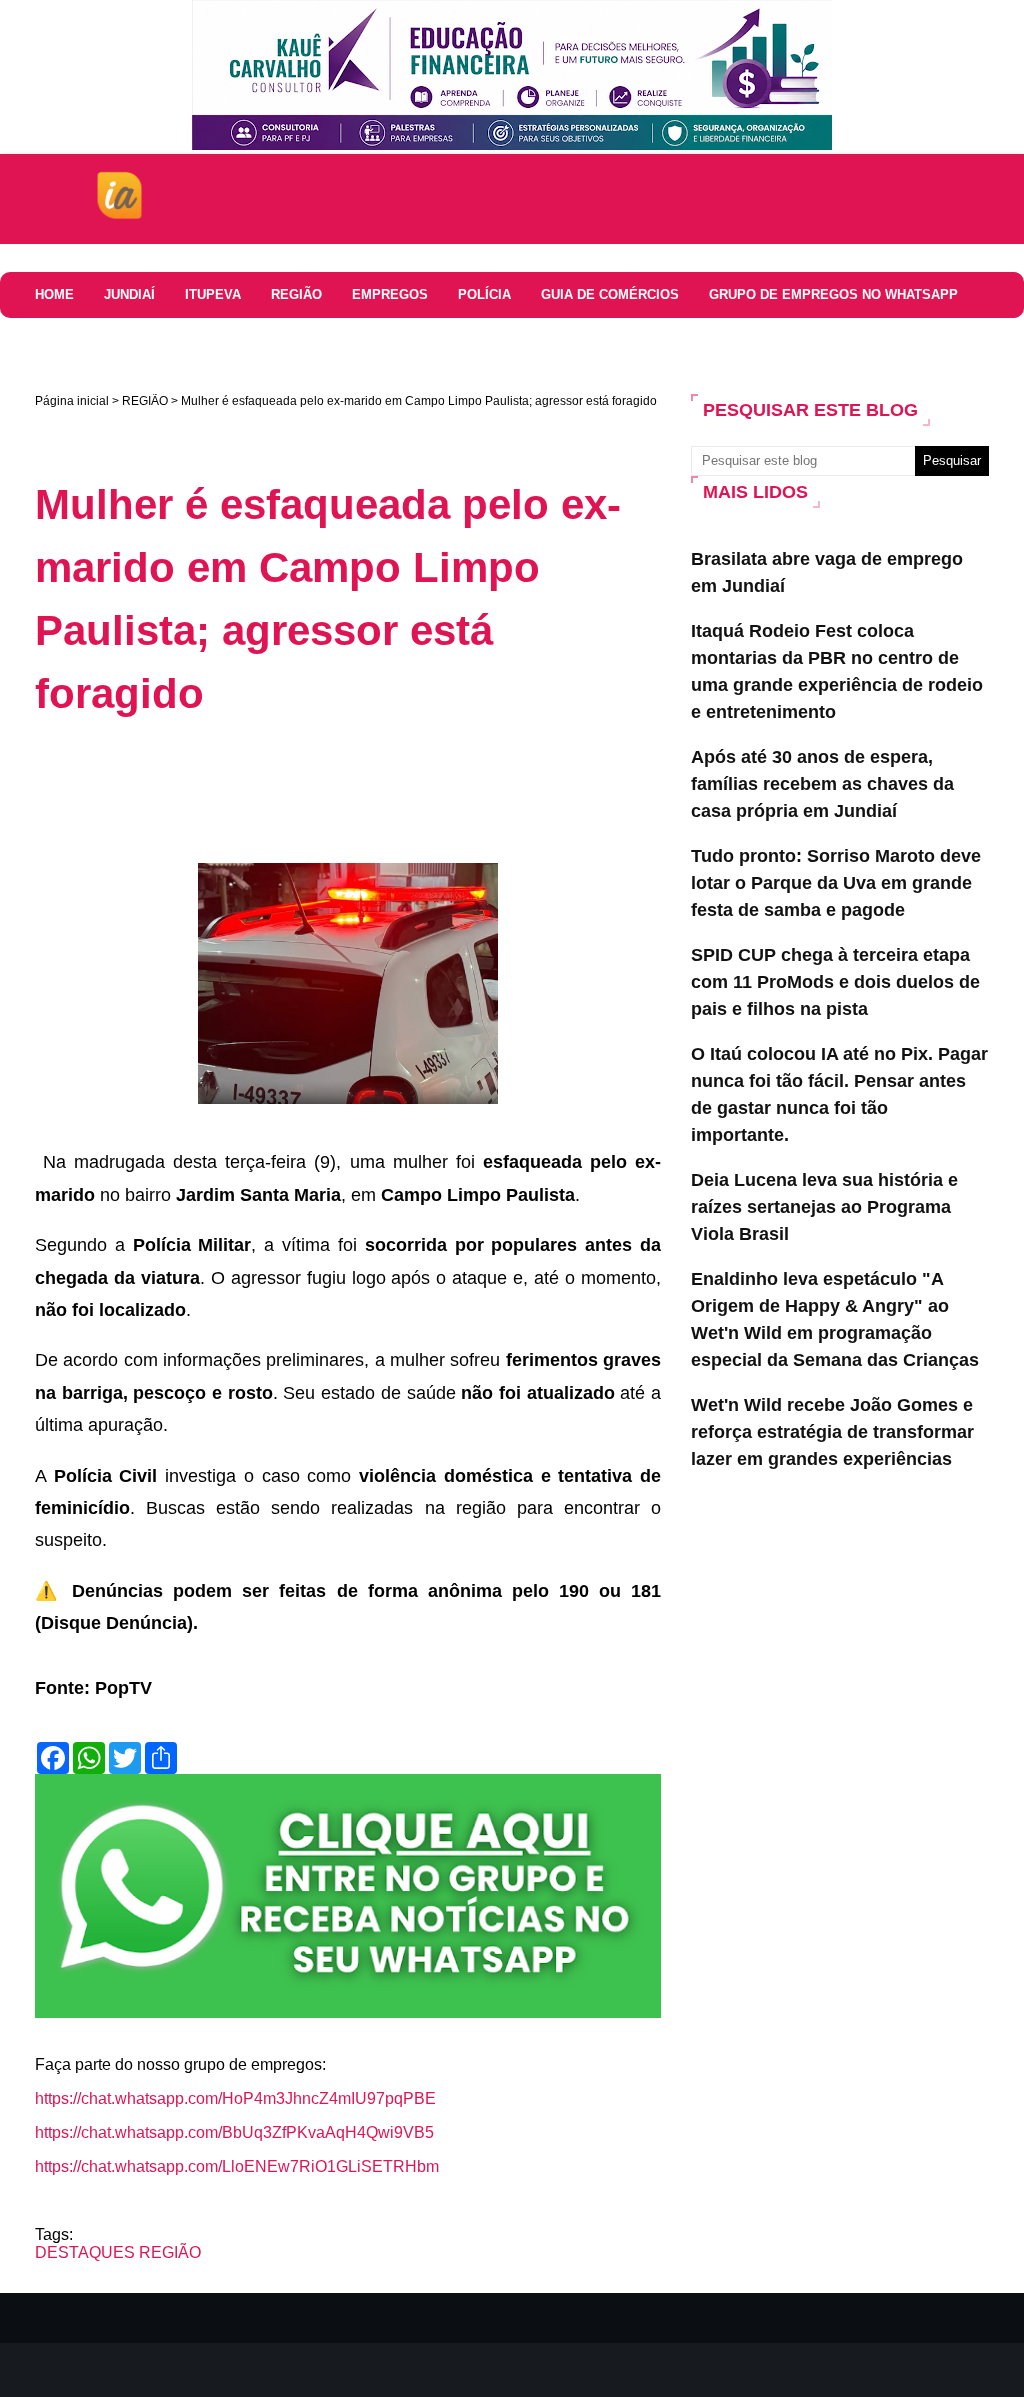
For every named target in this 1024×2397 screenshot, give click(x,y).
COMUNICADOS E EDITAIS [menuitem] (211, 340)
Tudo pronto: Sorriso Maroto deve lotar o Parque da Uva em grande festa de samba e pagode (836, 883)
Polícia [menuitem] (484, 294)
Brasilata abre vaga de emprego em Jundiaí (827, 572)
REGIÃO (145, 401)
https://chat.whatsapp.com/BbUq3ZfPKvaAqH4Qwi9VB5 (234, 2132)
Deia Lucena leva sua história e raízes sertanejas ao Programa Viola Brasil (824, 1207)
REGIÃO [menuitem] (296, 294)
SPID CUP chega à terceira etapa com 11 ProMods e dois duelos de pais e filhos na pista (835, 982)
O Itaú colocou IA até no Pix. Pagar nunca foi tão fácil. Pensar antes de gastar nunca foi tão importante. (839, 1094)
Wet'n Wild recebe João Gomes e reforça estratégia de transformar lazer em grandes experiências (832, 1432)
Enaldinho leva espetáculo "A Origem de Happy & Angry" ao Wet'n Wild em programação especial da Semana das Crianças (835, 1319)
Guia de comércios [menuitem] (610, 294)
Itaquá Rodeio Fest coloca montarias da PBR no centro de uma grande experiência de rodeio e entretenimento (837, 671)
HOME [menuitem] (54, 294)
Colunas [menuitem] (66, 340)
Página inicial (72, 401)
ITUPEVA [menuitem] (213, 294)
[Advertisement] (399, 790)
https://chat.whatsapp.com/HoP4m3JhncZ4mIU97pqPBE (235, 2098)
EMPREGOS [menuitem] (390, 294)
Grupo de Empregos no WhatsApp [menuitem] (833, 294)
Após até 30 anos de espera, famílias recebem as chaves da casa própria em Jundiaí (822, 784)
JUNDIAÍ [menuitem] (129, 294)
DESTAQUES (85, 2252)
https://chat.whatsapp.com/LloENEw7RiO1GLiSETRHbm (237, 2166)
